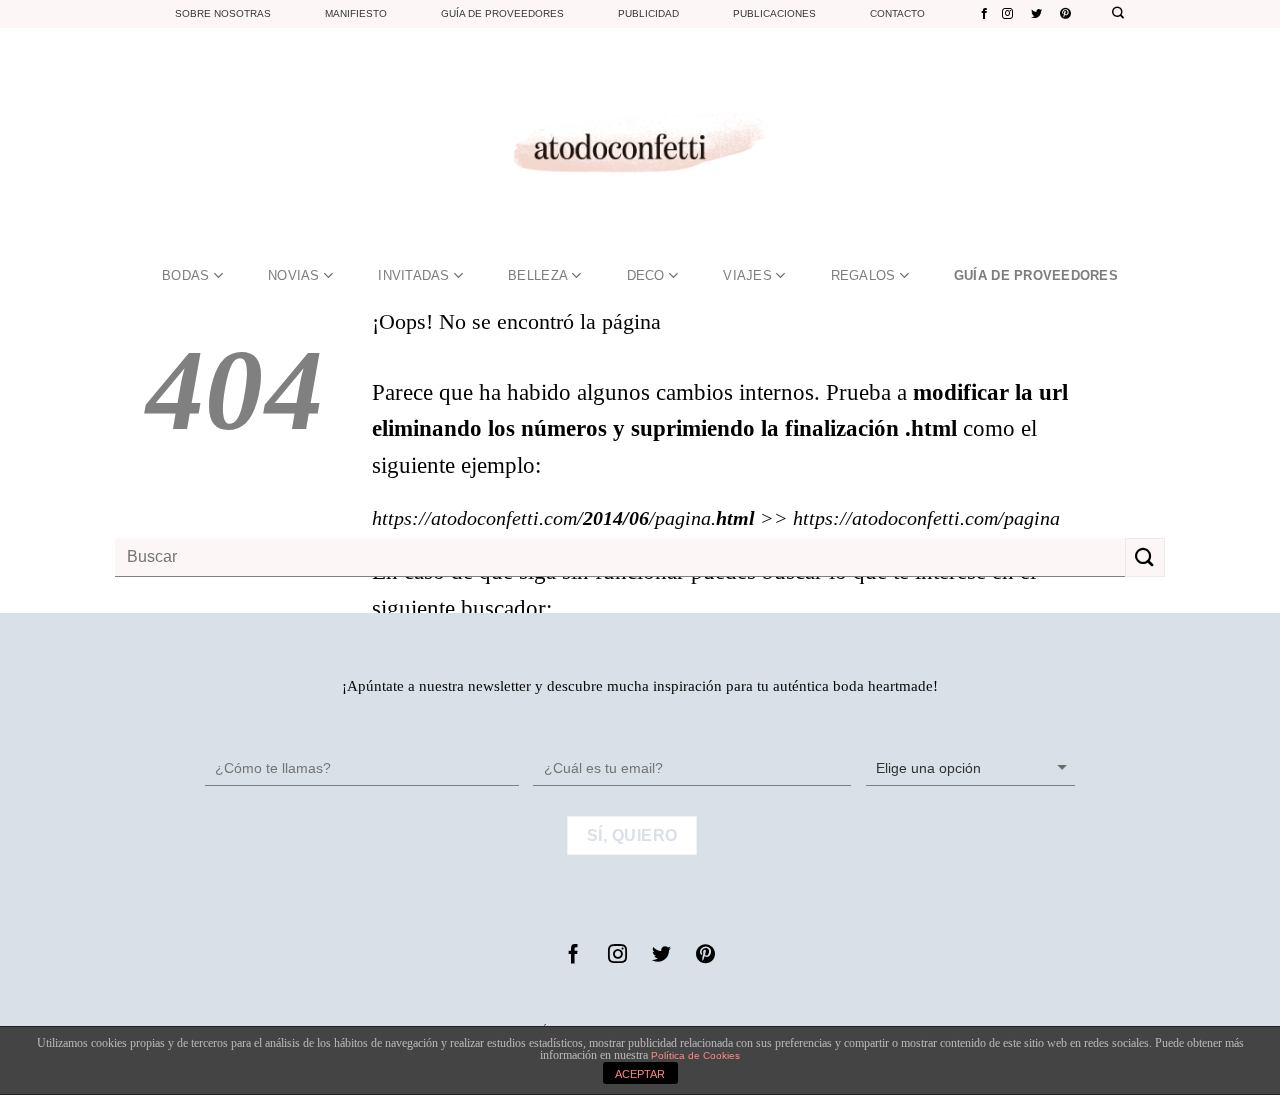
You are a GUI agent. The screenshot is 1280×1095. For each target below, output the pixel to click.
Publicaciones (774, 13)
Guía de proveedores (502, 13)
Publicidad (648, 13)
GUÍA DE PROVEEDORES (1036, 275)
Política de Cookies (695, 1055)
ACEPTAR (640, 1074)
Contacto (897, 13)
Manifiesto (356, 13)
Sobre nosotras (223, 13)
